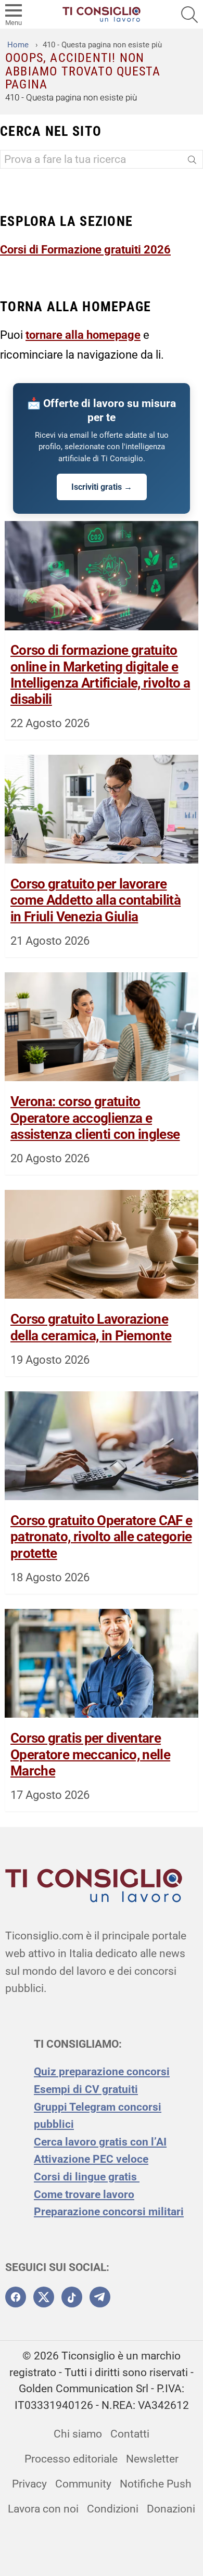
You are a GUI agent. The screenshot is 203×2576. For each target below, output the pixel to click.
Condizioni (113, 2509)
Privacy (29, 2484)
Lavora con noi (43, 2509)
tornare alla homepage (83, 335)
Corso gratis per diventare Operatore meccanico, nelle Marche (90, 1754)
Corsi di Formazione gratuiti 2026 (85, 249)
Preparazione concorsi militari (109, 2212)
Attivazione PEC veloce (91, 2159)
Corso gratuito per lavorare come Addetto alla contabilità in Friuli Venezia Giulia (96, 900)
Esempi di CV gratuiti (86, 2089)
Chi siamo (78, 2434)
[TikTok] (72, 2297)
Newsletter (152, 2459)
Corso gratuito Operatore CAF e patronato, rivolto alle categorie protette (102, 1537)
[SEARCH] (189, 15)
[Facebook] (16, 2297)
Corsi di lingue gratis (87, 2177)
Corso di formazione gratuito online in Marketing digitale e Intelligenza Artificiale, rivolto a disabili (100, 675)
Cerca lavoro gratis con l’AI (100, 2142)
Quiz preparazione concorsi (102, 2072)
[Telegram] (100, 2297)
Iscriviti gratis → (102, 487)
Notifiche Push (156, 2484)
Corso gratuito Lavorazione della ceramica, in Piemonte (91, 1327)
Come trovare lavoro (84, 2194)
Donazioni (171, 2509)
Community (83, 2484)
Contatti (130, 2434)
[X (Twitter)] (44, 2297)
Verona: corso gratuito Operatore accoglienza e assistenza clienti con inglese (95, 1118)
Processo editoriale (71, 2459)
